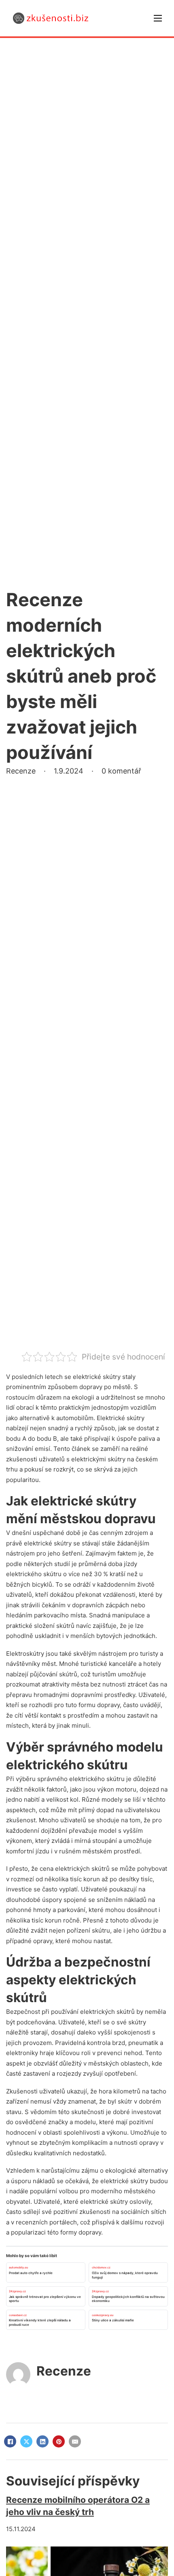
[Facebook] (10, 2441)
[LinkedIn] (42, 2441)
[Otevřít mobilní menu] (158, 18)
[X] (26, 2441)
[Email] (75, 2441)
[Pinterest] (59, 2441)
